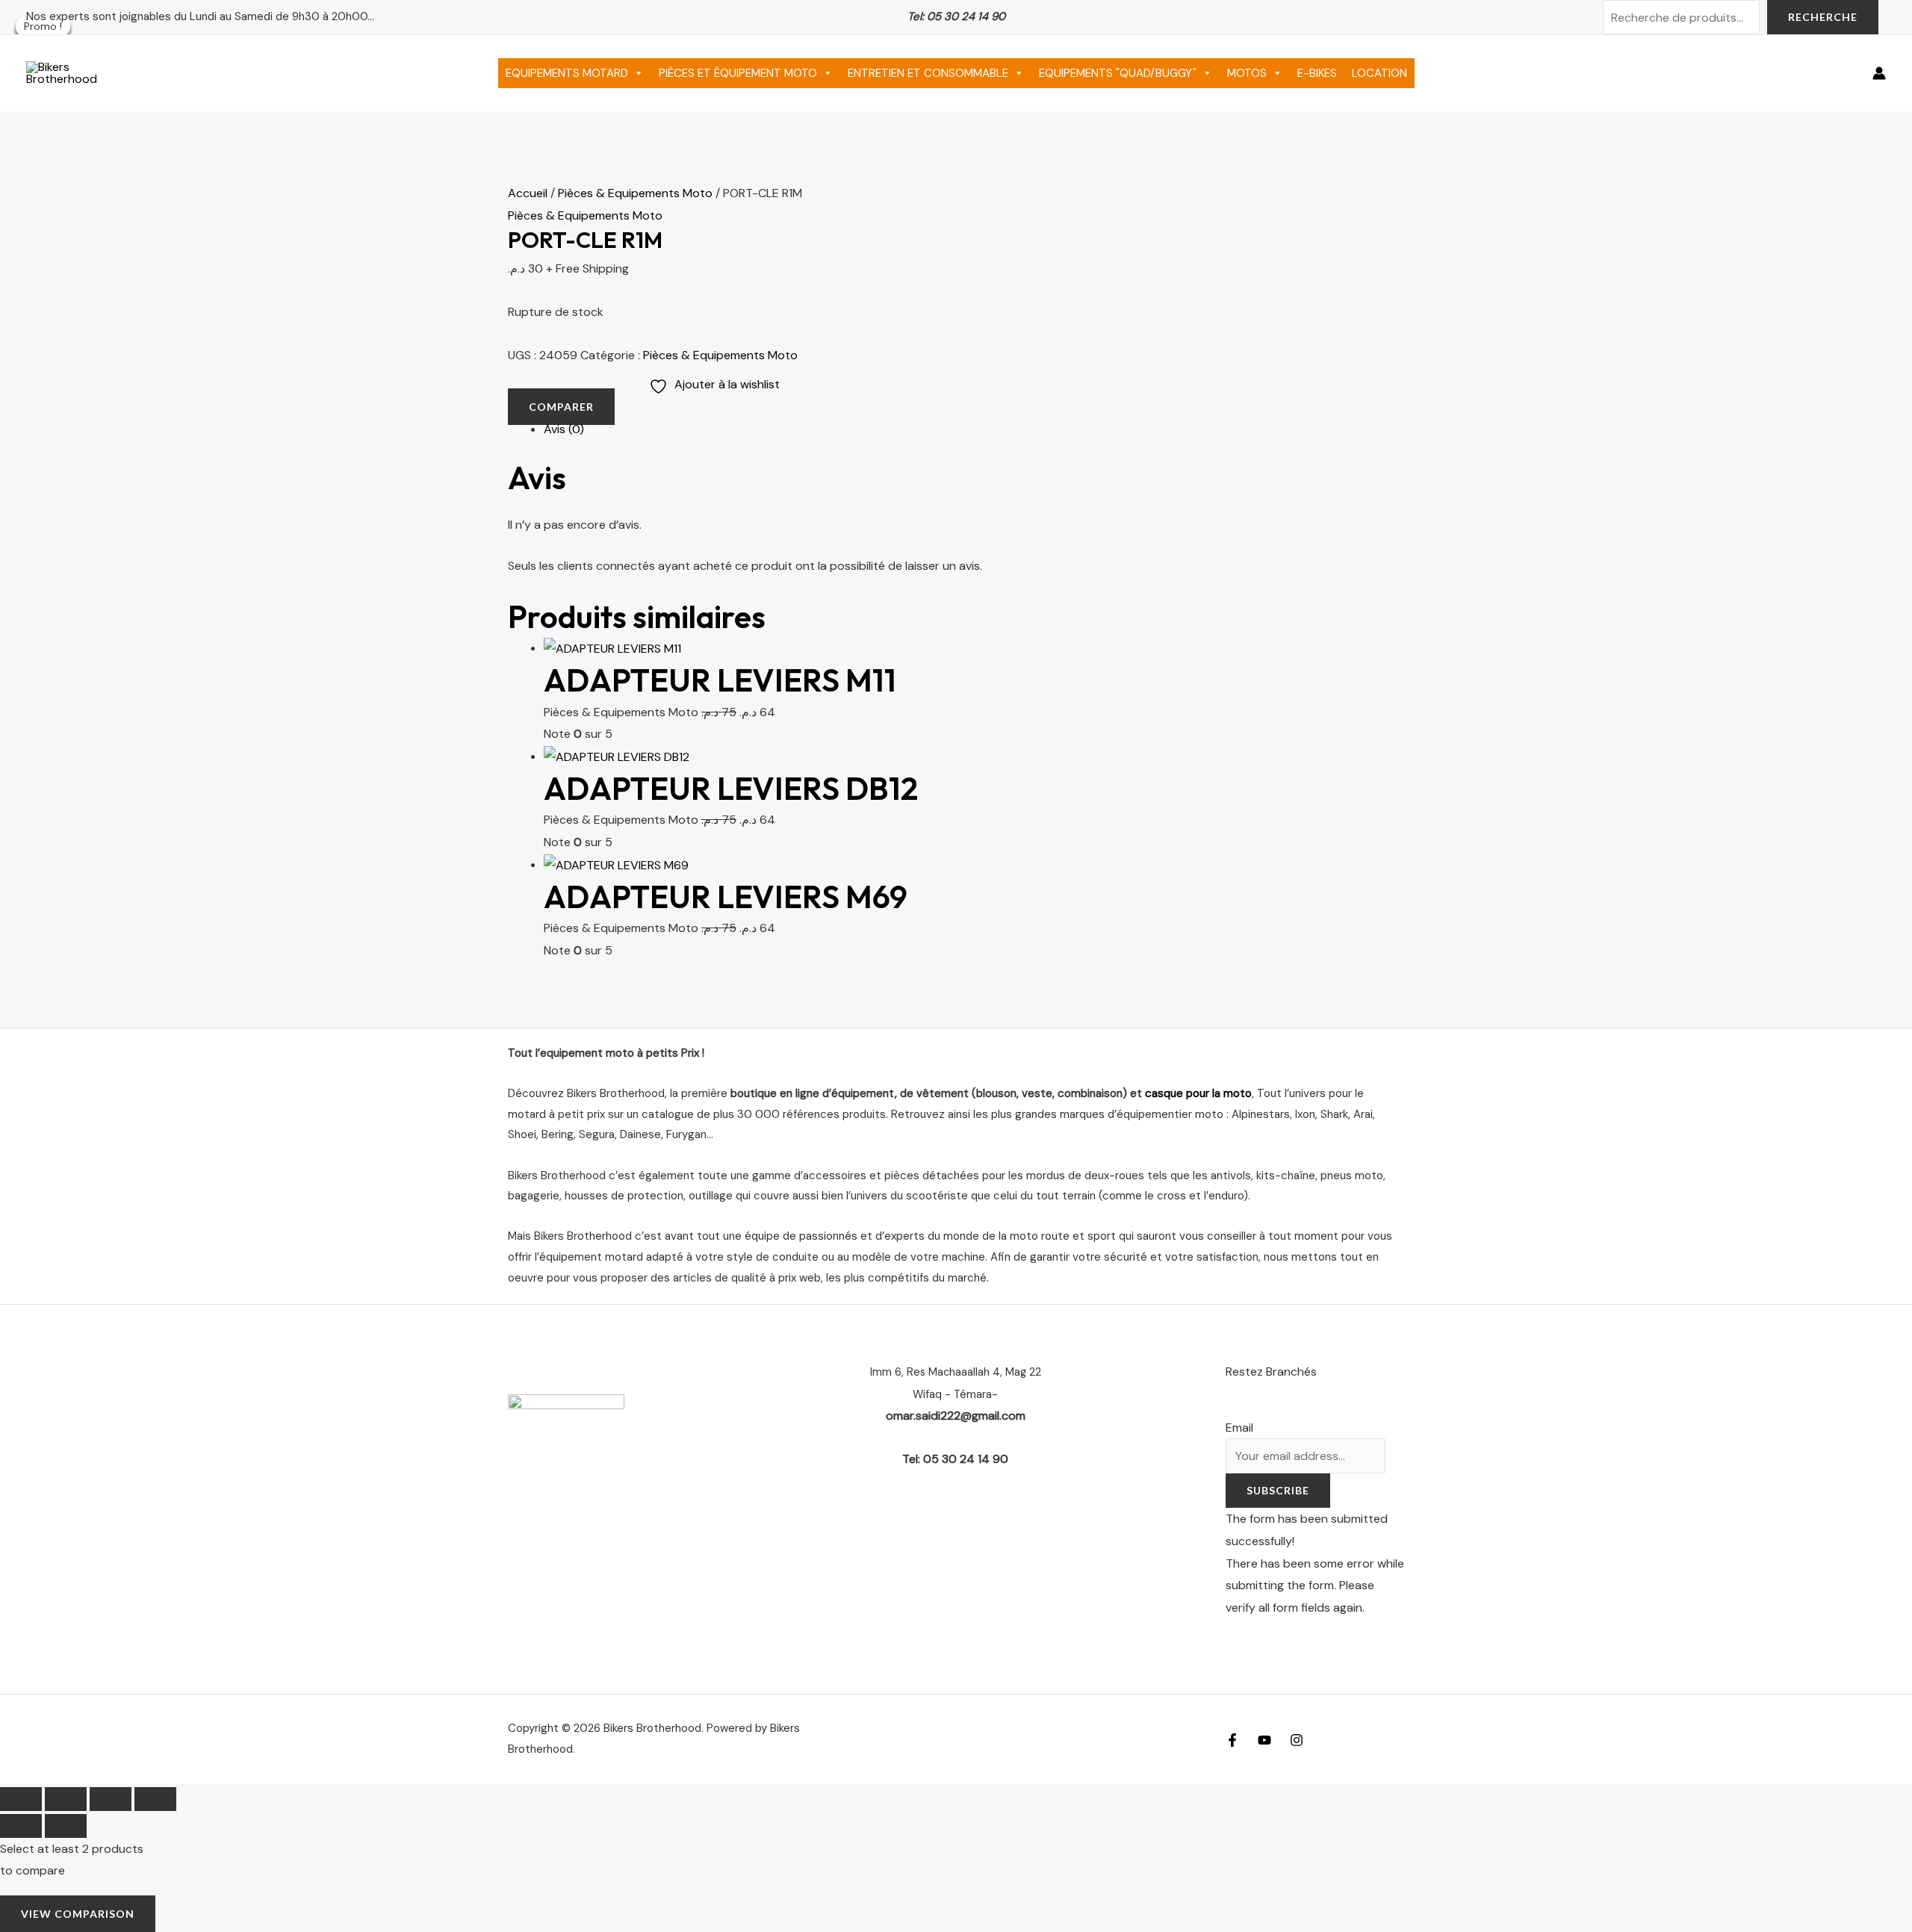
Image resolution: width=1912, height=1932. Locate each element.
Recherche (1823, 17)
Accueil (528, 193)
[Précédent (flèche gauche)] (21, 1826)
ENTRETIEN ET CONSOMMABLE (928, 73)
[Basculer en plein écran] (66, 1799)
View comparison (78, 1914)
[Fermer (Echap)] (155, 1799)
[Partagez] (111, 1799)
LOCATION (1379, 73)
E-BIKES (1317, 73)
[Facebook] (1232, 1740)
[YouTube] (1264, 1740)
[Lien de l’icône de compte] (1879, 73)
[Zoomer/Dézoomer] (21, 1799)
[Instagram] (1297, 1740)
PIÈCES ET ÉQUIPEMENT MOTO (738, 73)
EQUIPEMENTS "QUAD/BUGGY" (1118, 73)
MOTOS (1247, 73)
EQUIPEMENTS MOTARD (567, 73)
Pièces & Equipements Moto (635, 193)
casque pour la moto (1198, 1093)
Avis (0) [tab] (564, 429)
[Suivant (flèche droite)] (66, 1826)
